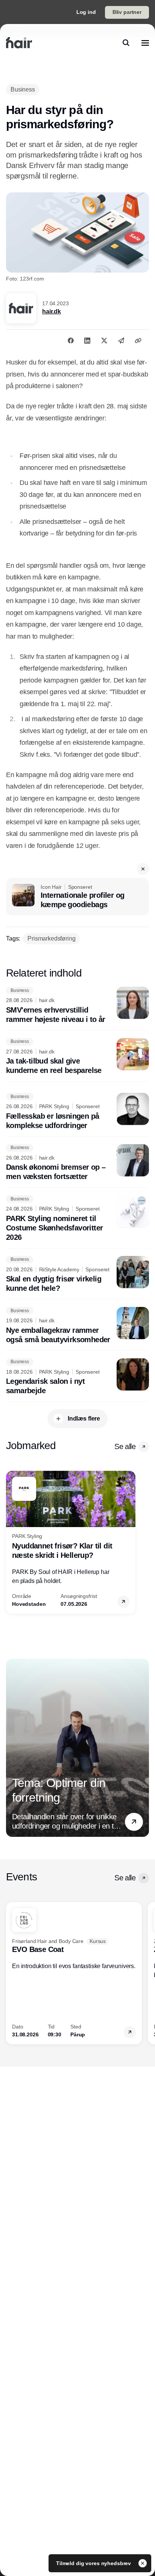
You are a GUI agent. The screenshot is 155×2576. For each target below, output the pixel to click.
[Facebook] (71, 341)
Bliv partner (127, 12)
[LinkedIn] (87, 341)
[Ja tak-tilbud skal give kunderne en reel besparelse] (77, 1057)
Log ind (86, 12)
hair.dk (52, 311)
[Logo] (19, 43)
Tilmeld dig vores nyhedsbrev (94, 2563)
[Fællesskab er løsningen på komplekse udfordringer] (77, 1112)
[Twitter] (104, 341)
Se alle (125, 1446)
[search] (126, 43)
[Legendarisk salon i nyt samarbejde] (77, 1377)
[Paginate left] (12, 1542)
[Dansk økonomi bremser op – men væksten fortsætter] (77, 1163)
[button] (143, 869)
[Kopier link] (138, 341)
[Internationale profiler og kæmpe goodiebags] (77, 897)
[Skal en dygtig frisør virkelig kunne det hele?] (77, 1275)
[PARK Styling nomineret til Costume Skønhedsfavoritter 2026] (77, 1219)
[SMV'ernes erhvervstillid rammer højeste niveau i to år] (77, 1005)
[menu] (145, 43)
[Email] (121, 341)
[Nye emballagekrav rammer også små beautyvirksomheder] (77, 1326)
